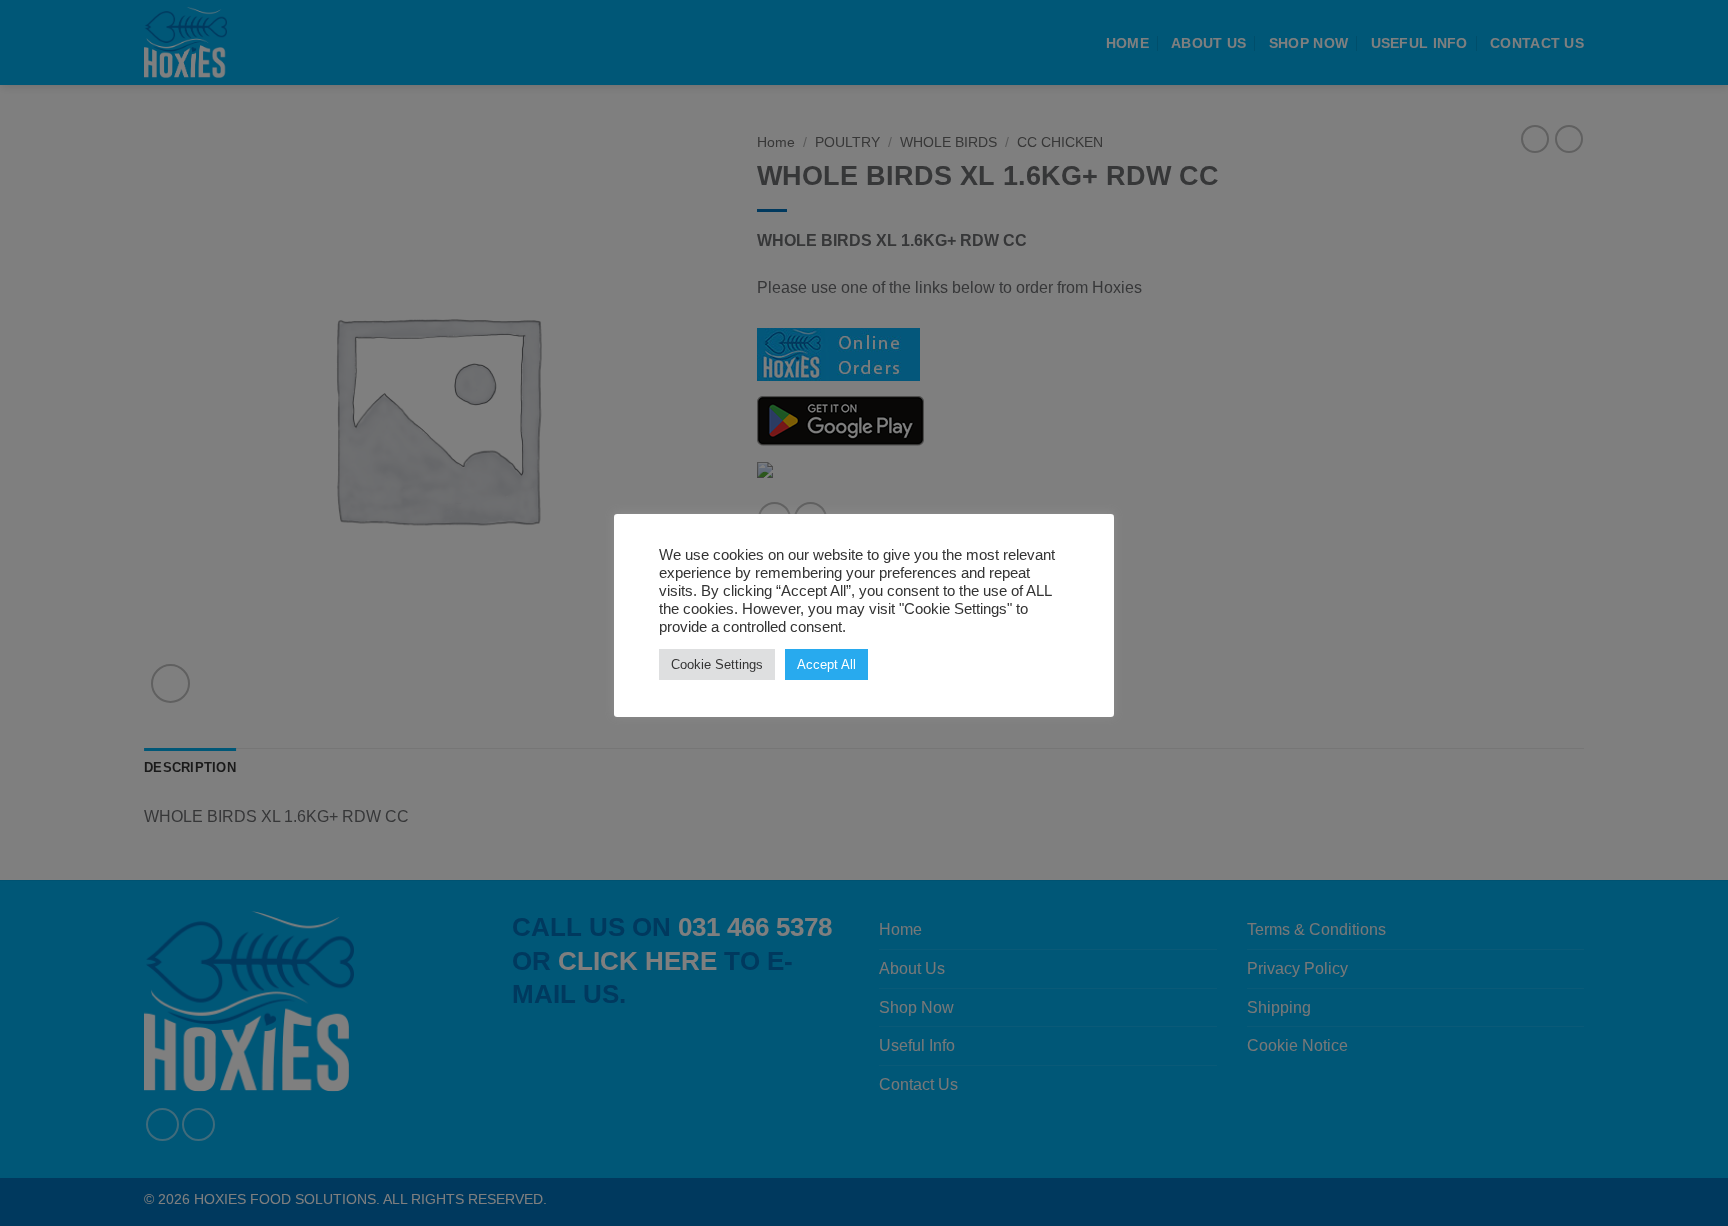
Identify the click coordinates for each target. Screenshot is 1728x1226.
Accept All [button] (826, 664)
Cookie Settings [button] (717, 664)
